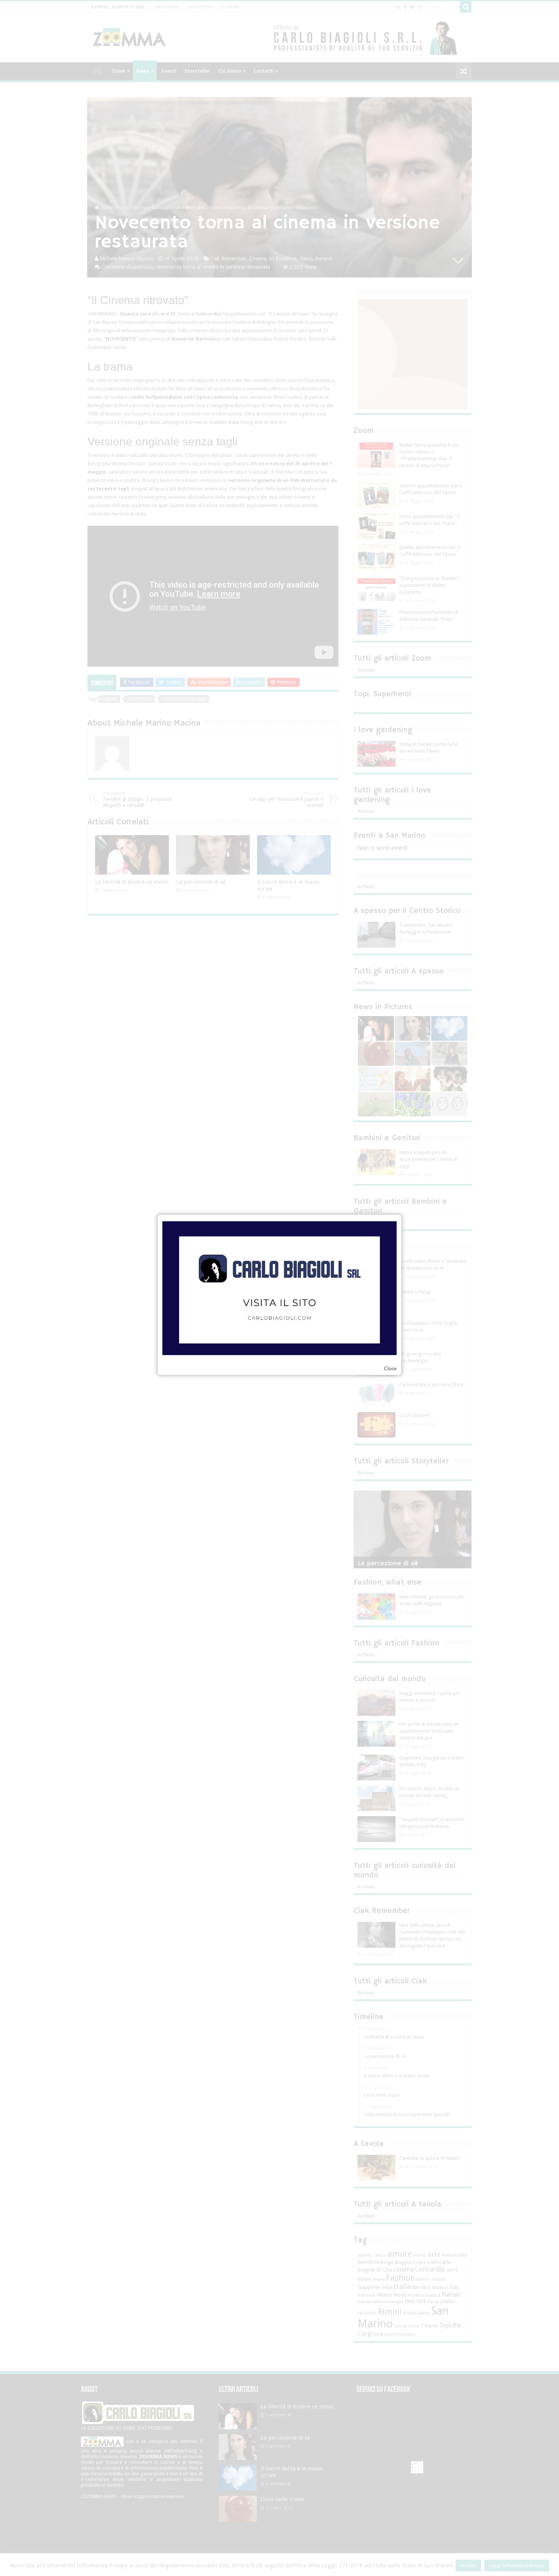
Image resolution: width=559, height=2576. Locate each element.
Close (390, 1369)
